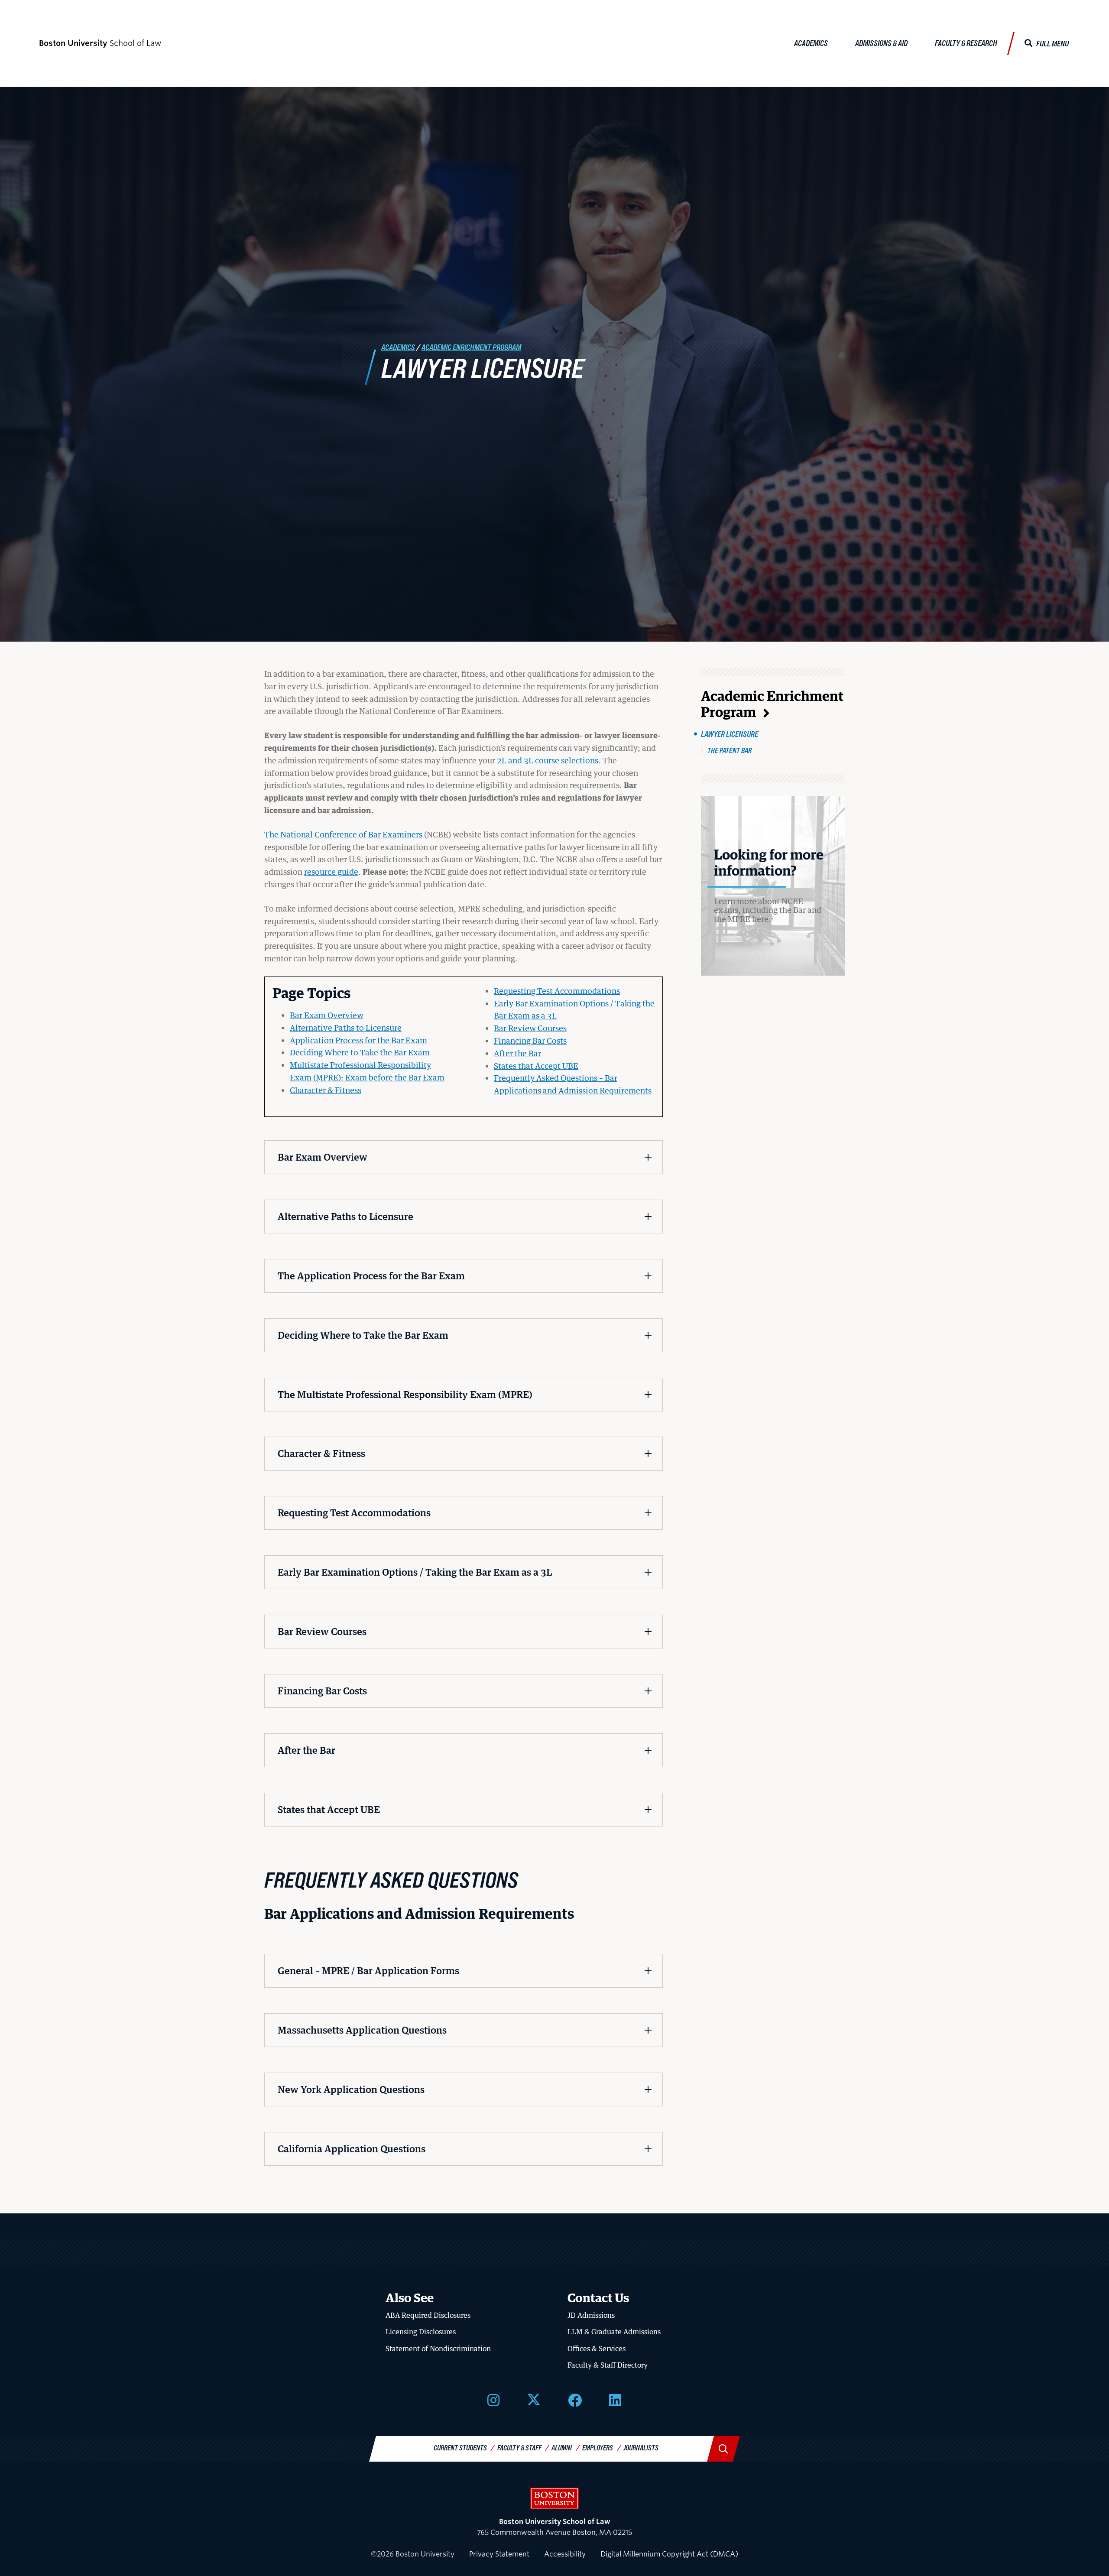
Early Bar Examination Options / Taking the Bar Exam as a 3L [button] (415, 1572)
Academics (811, 43)
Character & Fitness (326, 1090)
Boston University (554, 2498)
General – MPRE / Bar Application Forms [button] (368, 1971)
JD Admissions (591, 2315)
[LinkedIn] (615, 2399)
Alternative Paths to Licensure (346, 1028)
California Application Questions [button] (352, 2149)
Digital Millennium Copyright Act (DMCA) (669, 2554)
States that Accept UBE (536, 1066)
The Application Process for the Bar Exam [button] (371, 1276)
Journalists (641, 2448)
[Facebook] (575, 2399)
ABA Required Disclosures (428, 2315)
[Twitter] (534, 2399)
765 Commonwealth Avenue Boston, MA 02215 (554, 2527)
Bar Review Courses (530, 1028)
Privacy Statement (499, 2554)
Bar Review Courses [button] (322, 1631)
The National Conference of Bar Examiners (343, 834)
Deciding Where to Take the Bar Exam (360, 1052)
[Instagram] (493, 2399)
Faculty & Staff (519, 2448)
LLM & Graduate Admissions (614, 2332)
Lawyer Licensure (730, 734)
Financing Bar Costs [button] (322, 1691)
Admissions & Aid (881, 43)
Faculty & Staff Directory (608, 2365)
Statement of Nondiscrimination (438, 2349)
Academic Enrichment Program (471, 347)
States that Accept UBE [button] (329, 1809)
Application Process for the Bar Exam (358, 1040)
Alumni (562, 2448)
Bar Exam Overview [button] (323, 1157)
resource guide (331, 872)
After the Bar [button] (306, 1750)
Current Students (460, 2448)
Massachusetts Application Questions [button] (362, 2030)
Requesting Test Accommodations (557, 991)
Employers (598, 2448)
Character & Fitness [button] (321, 1453)
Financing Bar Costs (530, 1041)
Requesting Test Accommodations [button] (354, 1513)
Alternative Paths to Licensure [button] (345, 1216)
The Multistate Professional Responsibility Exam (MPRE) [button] (405, 1394)
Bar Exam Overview (327, 1015)
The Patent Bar (730, 750)
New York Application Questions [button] (351, 2089)
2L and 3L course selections (548, 760)
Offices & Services (597, 2349)
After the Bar (517, 1053)
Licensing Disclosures (421, 2332)
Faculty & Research (966, 43)
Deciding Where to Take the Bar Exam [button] (363, 1335)
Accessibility (565, 2554)
